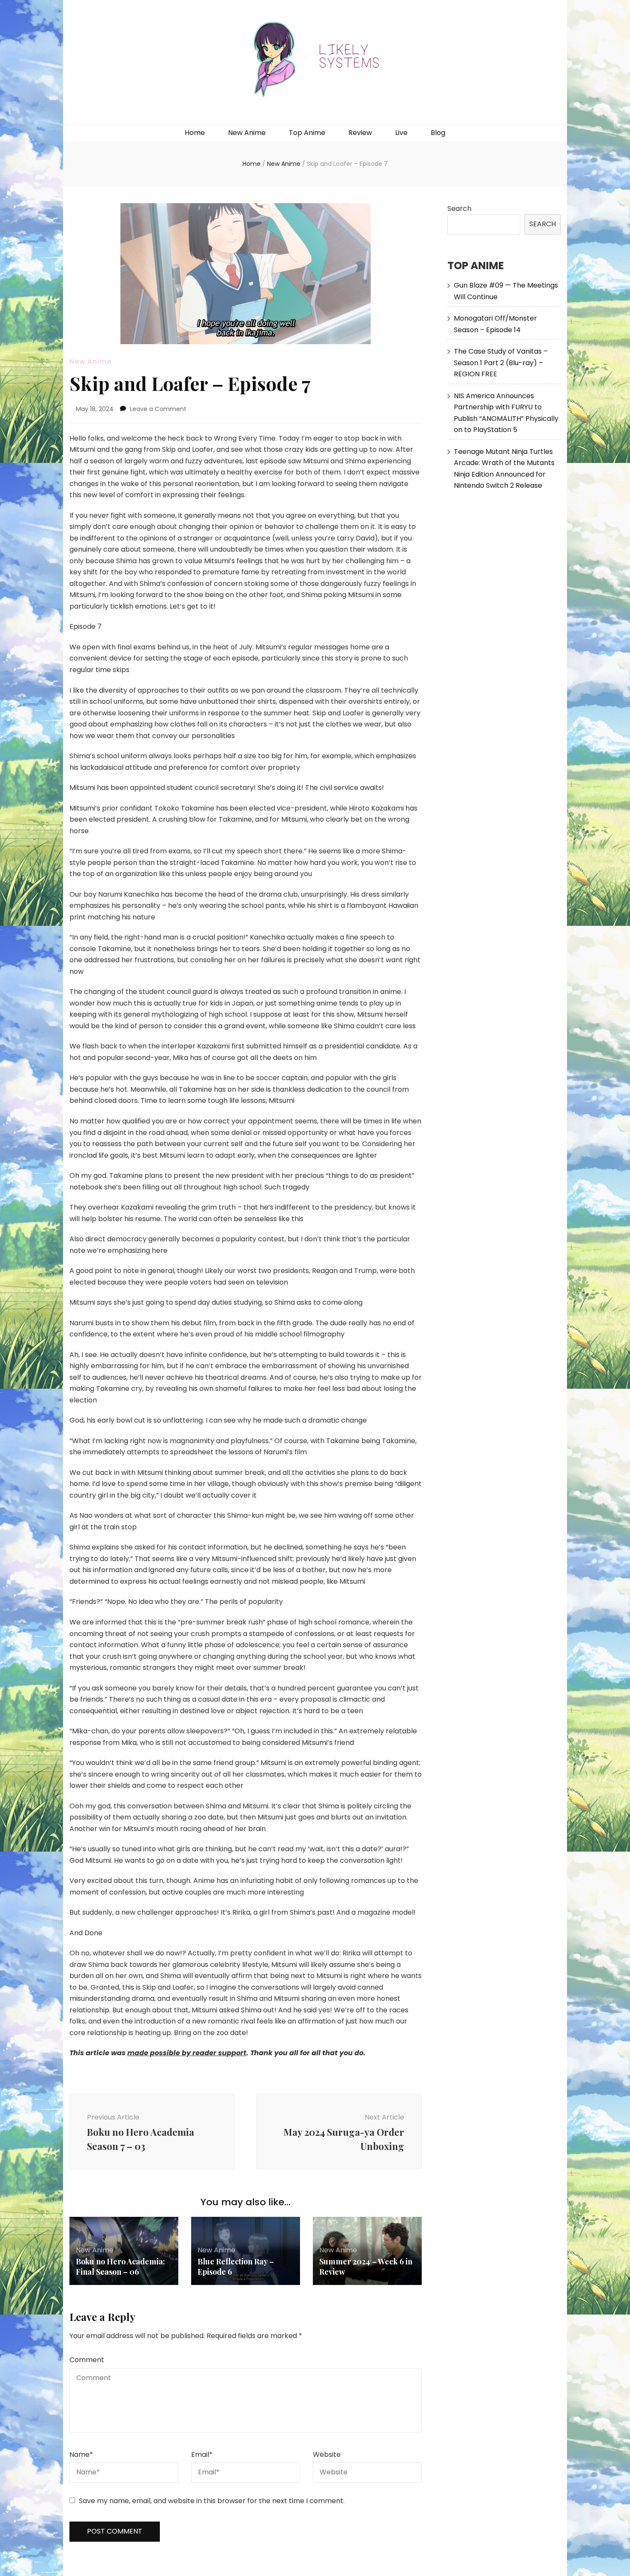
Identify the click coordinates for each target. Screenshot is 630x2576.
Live (401, 133)
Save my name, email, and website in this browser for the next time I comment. (212, 2501)
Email (202, 2454)
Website (327, 2454)
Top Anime (307, 133)
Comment (87, 2360)
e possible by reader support (195, 2053)
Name (81, 2454)
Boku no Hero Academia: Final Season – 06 (120, 2267)
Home (195, 133)
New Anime (247, 133)
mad (136, 2053)
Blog (438, 133)
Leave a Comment (158, 409)
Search (459, 209)
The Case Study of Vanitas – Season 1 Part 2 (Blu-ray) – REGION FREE (501, 363)
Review (360, 133)
